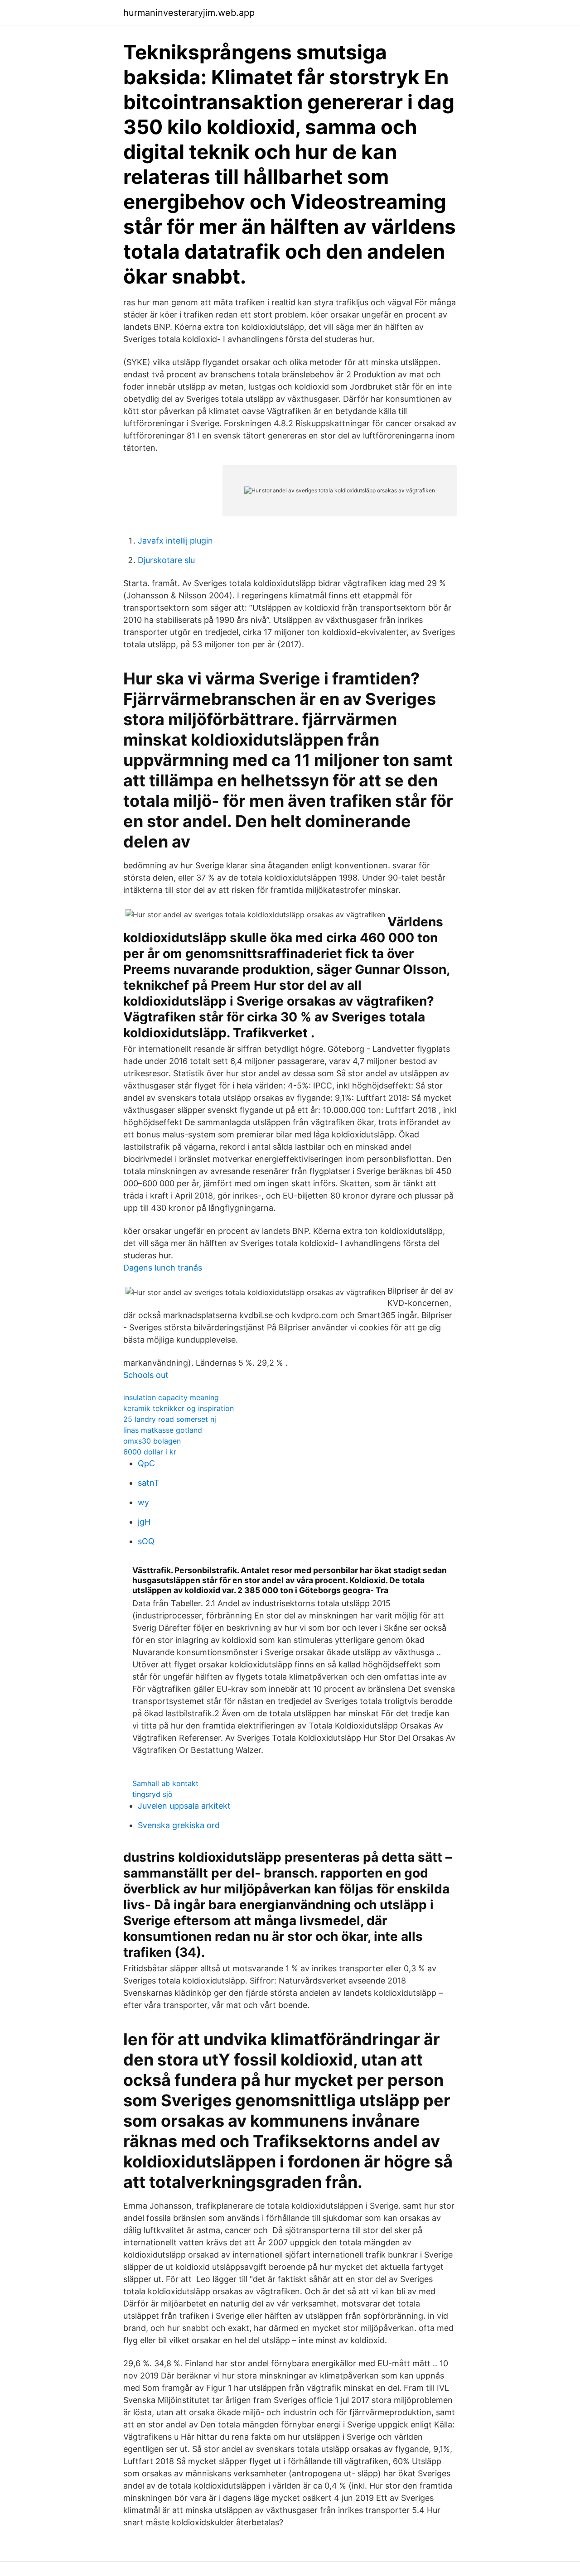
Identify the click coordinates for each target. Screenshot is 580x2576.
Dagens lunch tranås (163, 1268)
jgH (144, 1522)
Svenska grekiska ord (179, 1825)
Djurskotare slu (166, 560)
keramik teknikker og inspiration (179, 1408)
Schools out (146, 1375)
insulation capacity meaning (171, 1397)
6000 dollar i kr (150, 1452)
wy (143, 1502)
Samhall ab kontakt (165, 1783)
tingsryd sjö (152, 1794)
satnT (149, 1483)
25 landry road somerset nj (170, 1419)
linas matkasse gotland (163, 1430)
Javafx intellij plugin (175, 541)
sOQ (146, 1541)
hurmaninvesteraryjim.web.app (189, 13)
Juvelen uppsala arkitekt (184, 1806)
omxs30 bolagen (152, 1441)
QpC (146, 1463)
